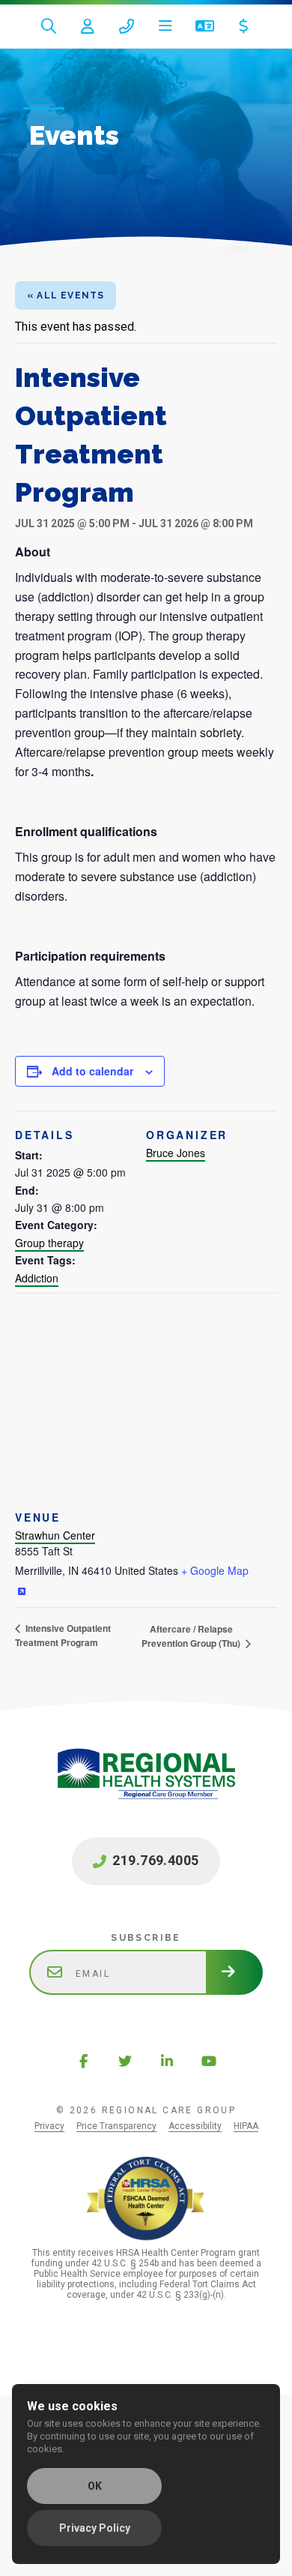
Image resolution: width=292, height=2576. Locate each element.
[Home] (146, 1789)
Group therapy (49, 1243)
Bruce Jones (176, 1153)
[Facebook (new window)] (83, 2061)
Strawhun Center (55, 1535)
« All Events (66, 295)
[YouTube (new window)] (209, 2061)
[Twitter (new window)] (125, 2061)
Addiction (37, 1278)
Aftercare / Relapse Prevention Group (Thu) (192, 1636)
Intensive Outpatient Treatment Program (63, 1635)
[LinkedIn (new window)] (167, 2061)
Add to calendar (92, 1071)
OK (95, 2486)
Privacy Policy (95, 2528)
